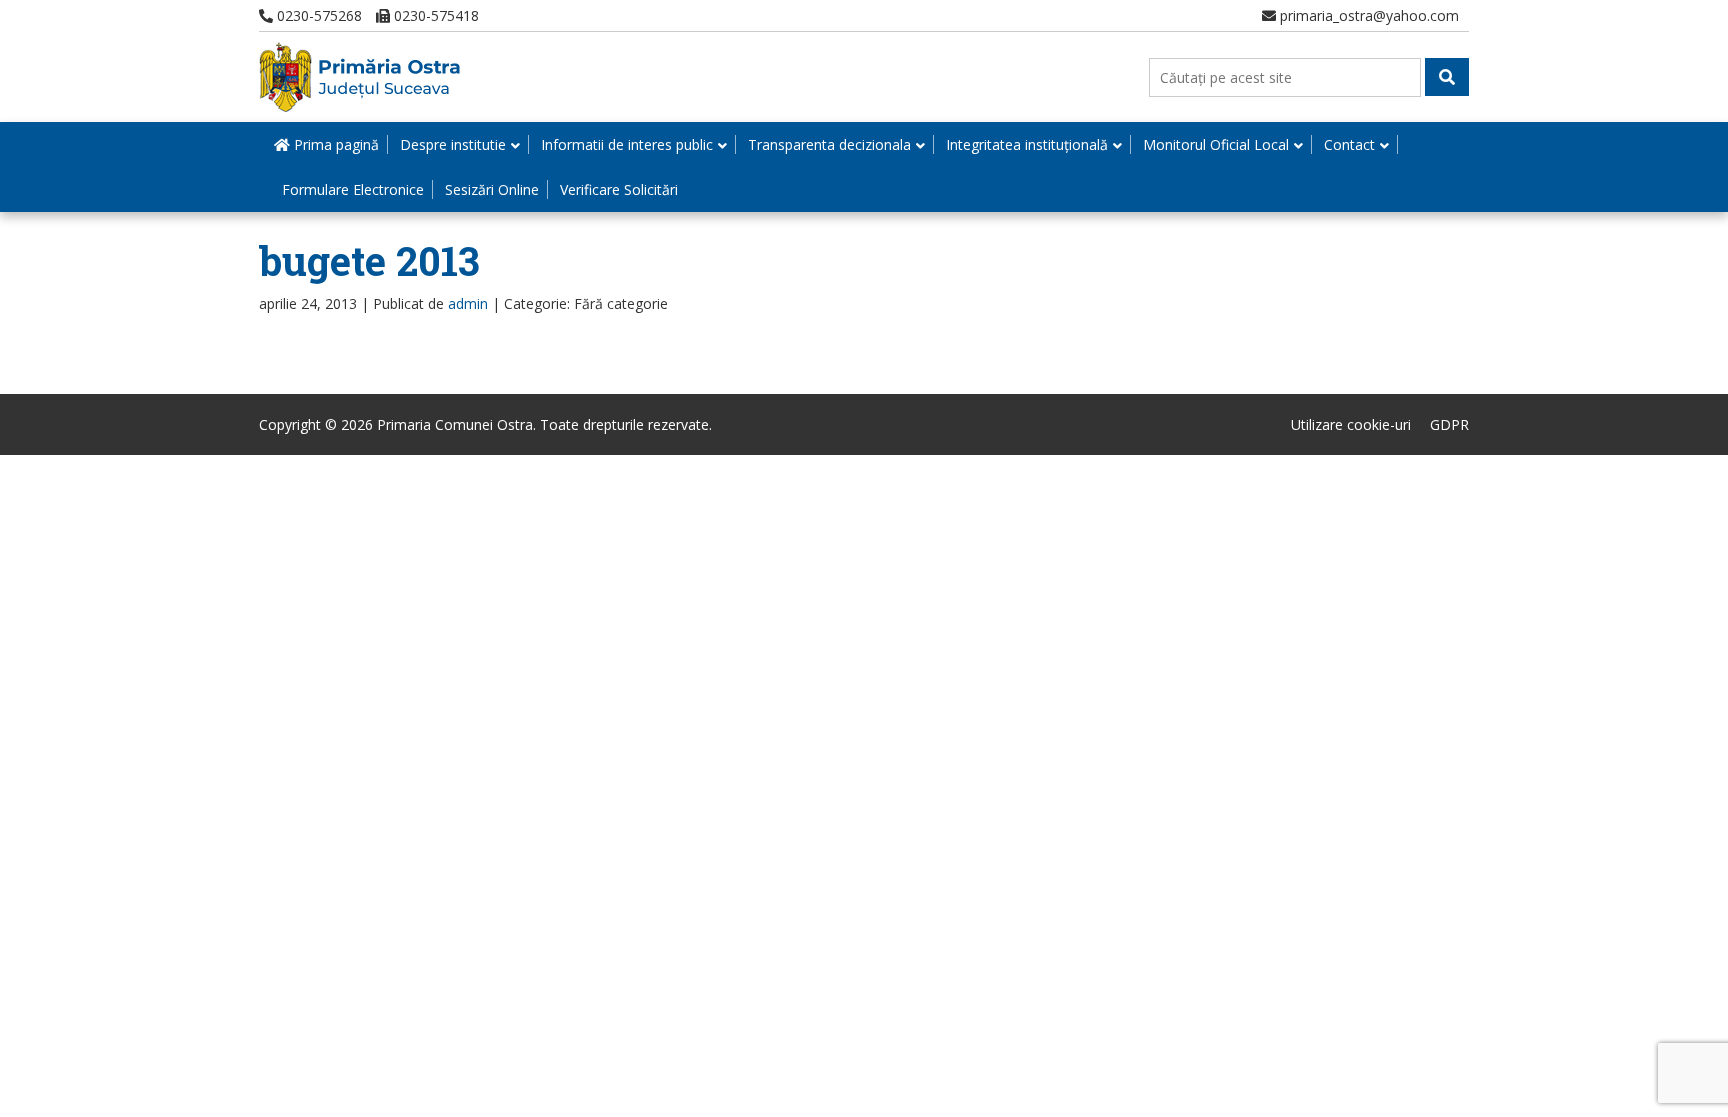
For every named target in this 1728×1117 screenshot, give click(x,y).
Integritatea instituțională (1027, 144)
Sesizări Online (492, 189)
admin (468, 303)
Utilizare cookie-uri (1351, 424)
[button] (1447, 77)
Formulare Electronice (353, 189)
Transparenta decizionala (829, 144)
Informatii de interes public (627, 144)
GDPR (1449, 424)
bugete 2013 (369, 260)
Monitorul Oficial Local (1216, 144)
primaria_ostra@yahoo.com (1367, 15)
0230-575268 (317, 15)
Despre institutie (453, 144)
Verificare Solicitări (619, 189)
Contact (1349, 144)
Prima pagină (334, 144)
